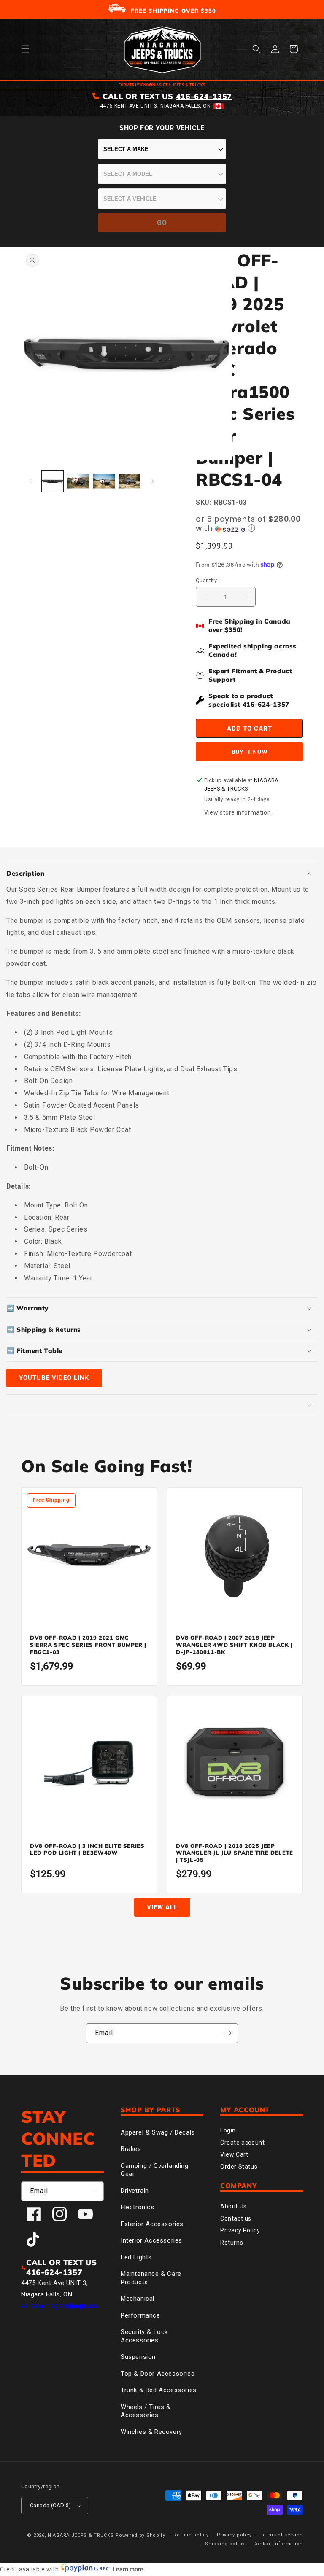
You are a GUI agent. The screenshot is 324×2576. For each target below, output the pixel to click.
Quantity (206, 580)
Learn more (128, 2569)
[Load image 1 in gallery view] (53, 481)
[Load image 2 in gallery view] (78, 481)
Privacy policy (234, 2535)
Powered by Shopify (140, 2535)
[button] (25, 49)
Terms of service (282, 2535)
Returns (232, 2243)
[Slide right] (153, 481)
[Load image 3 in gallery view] (104, 481)
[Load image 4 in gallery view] (130, 481)
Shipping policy (225, 2544)
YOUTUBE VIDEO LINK (54, 1378)
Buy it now (250, 752)
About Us (234, 2206)
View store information (238, 812)
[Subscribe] (228, 2033)
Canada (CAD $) (51, 2505)
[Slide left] (30, 481)
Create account (242, 2143)
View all (162, 1907)
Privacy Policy (240, 2230)
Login (228, 2130)
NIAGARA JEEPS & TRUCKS (81, 2535)
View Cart (234, 2154)
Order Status (239, 2167)
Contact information (278, 2544)
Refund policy (191, 2535)
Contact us (236, 2218)
